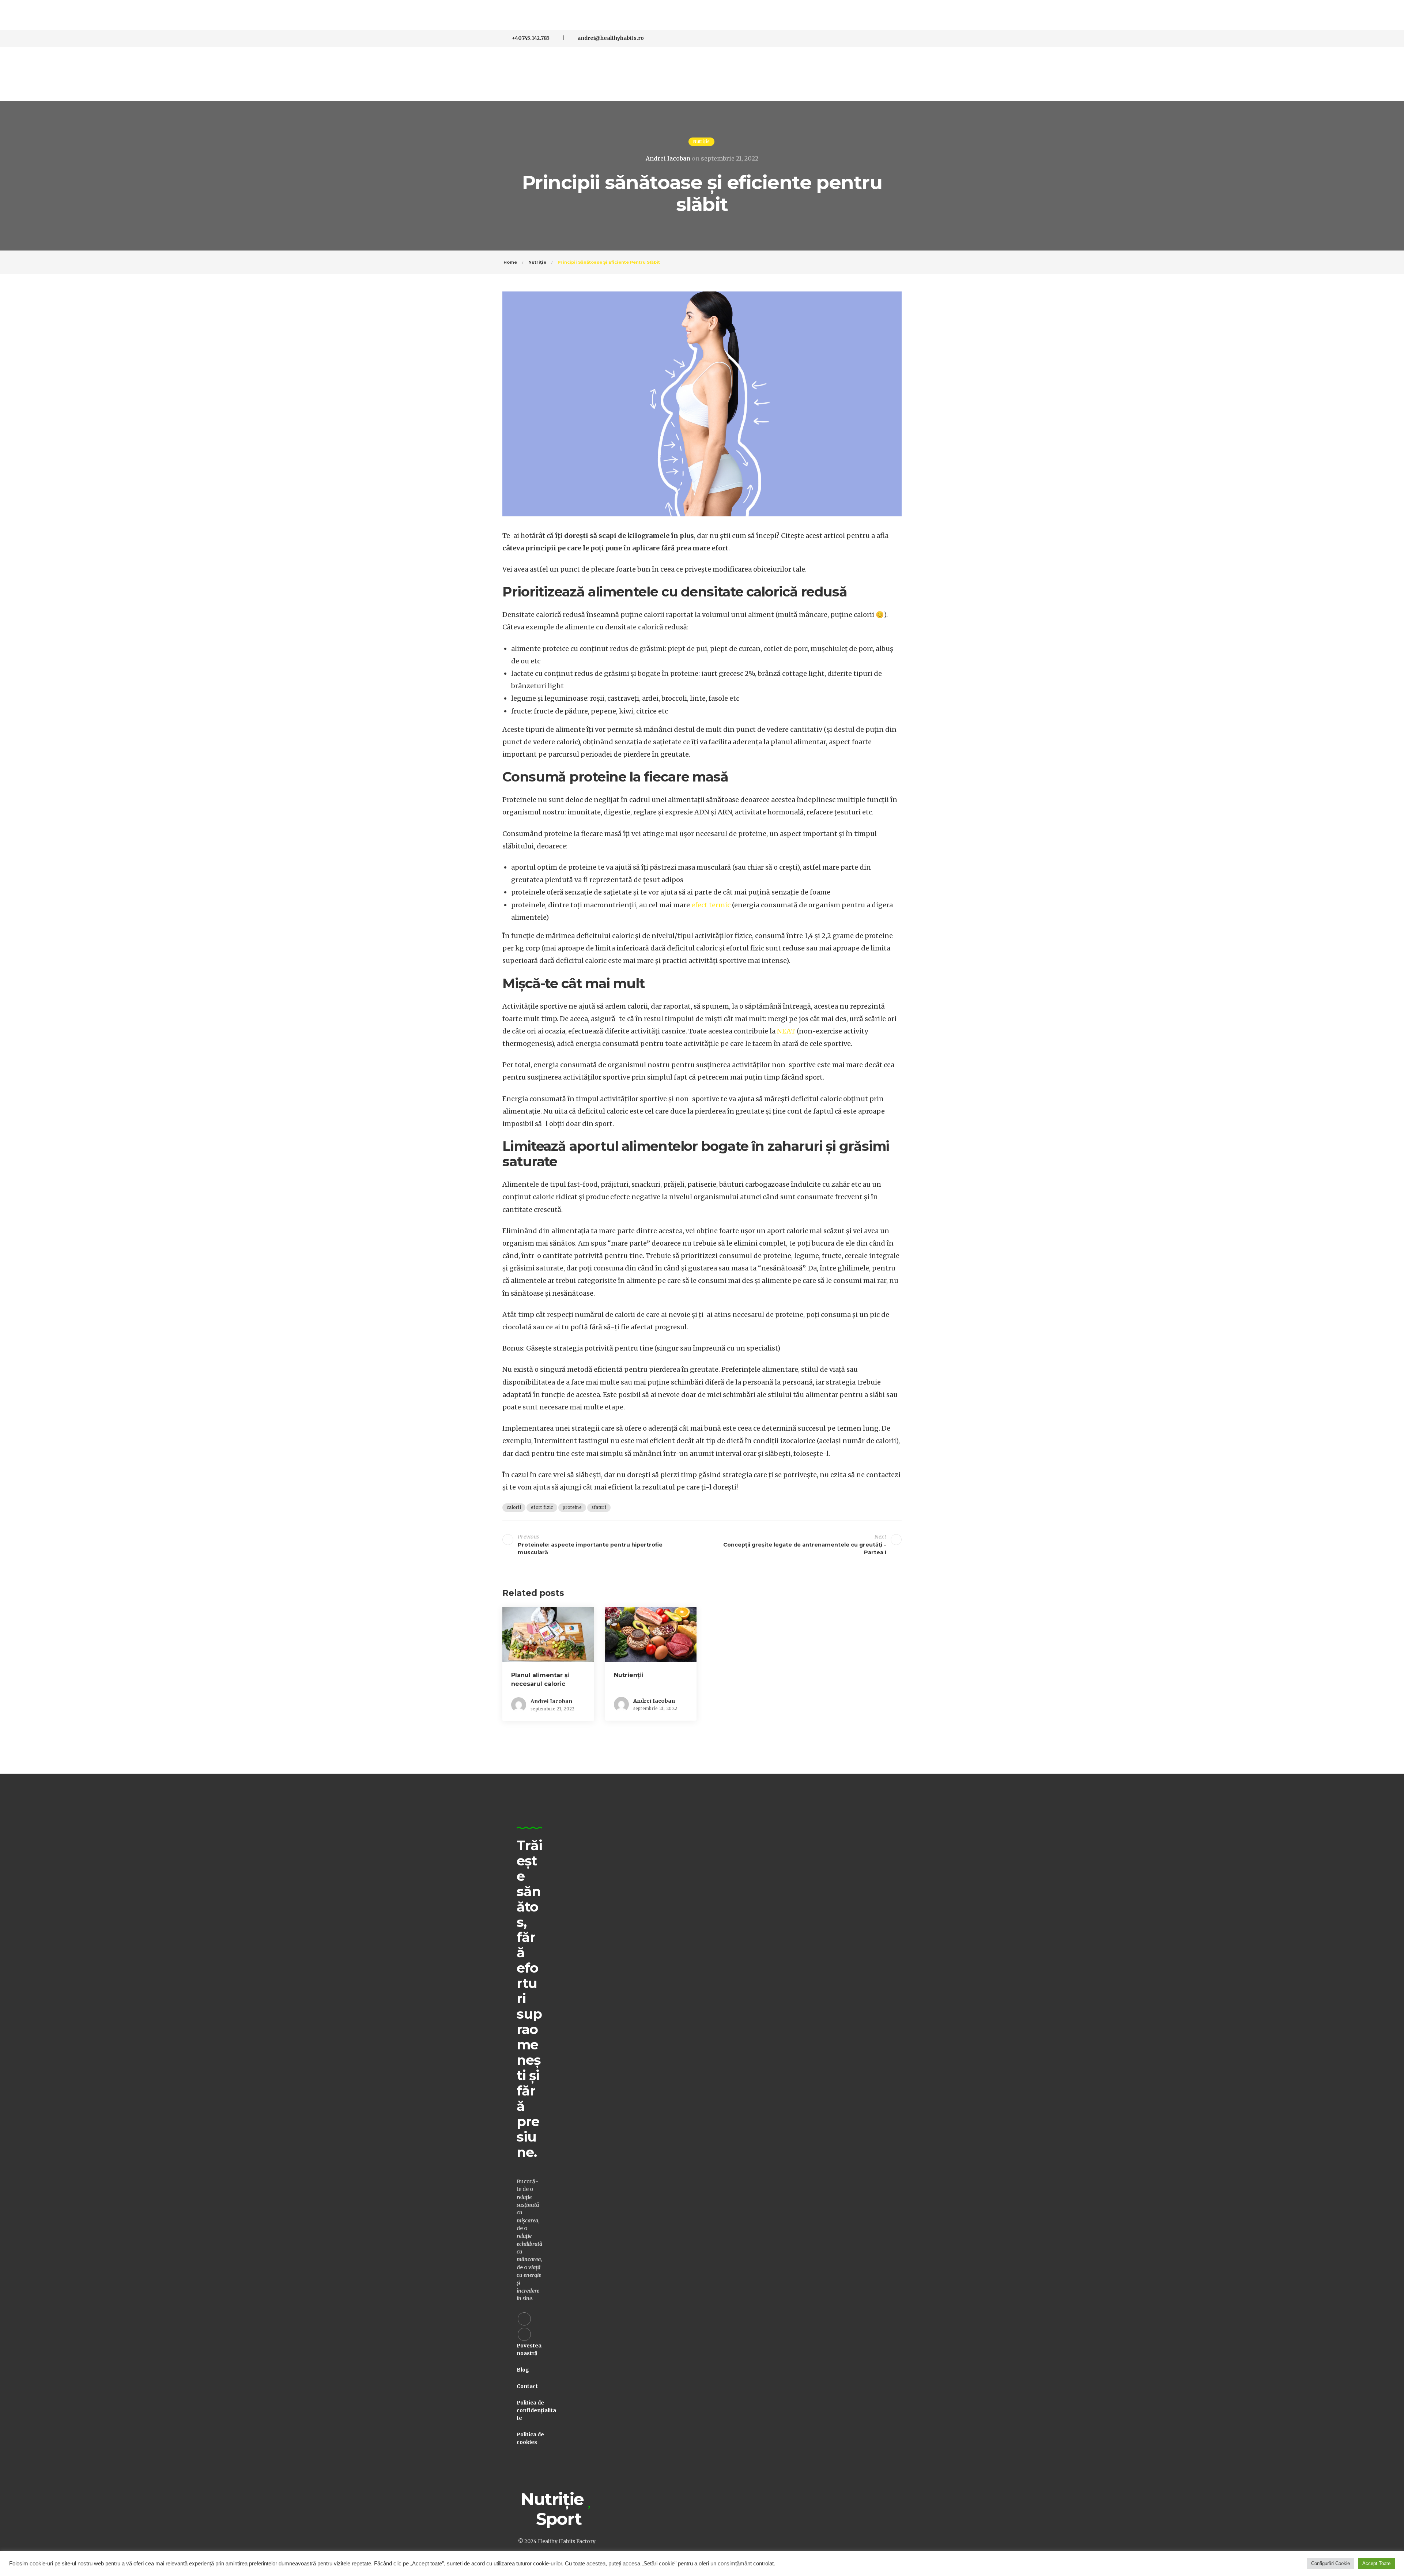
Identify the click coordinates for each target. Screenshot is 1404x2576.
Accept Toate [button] (1376, 2563)
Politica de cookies (530, 2438)
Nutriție (701, 142)
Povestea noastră (529, 2349)
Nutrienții (629, 1675)
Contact (527, 2386)
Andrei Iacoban (668, 158)
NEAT (786, 1031)
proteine (572, 1507)
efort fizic (542, 1507)
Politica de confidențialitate (536, 2410)
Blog (523, 2370)
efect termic (711, 905)
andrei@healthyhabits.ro (611, 38)
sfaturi (599, 1507)
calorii (514, 1507)
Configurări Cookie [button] (1331, 2563)
